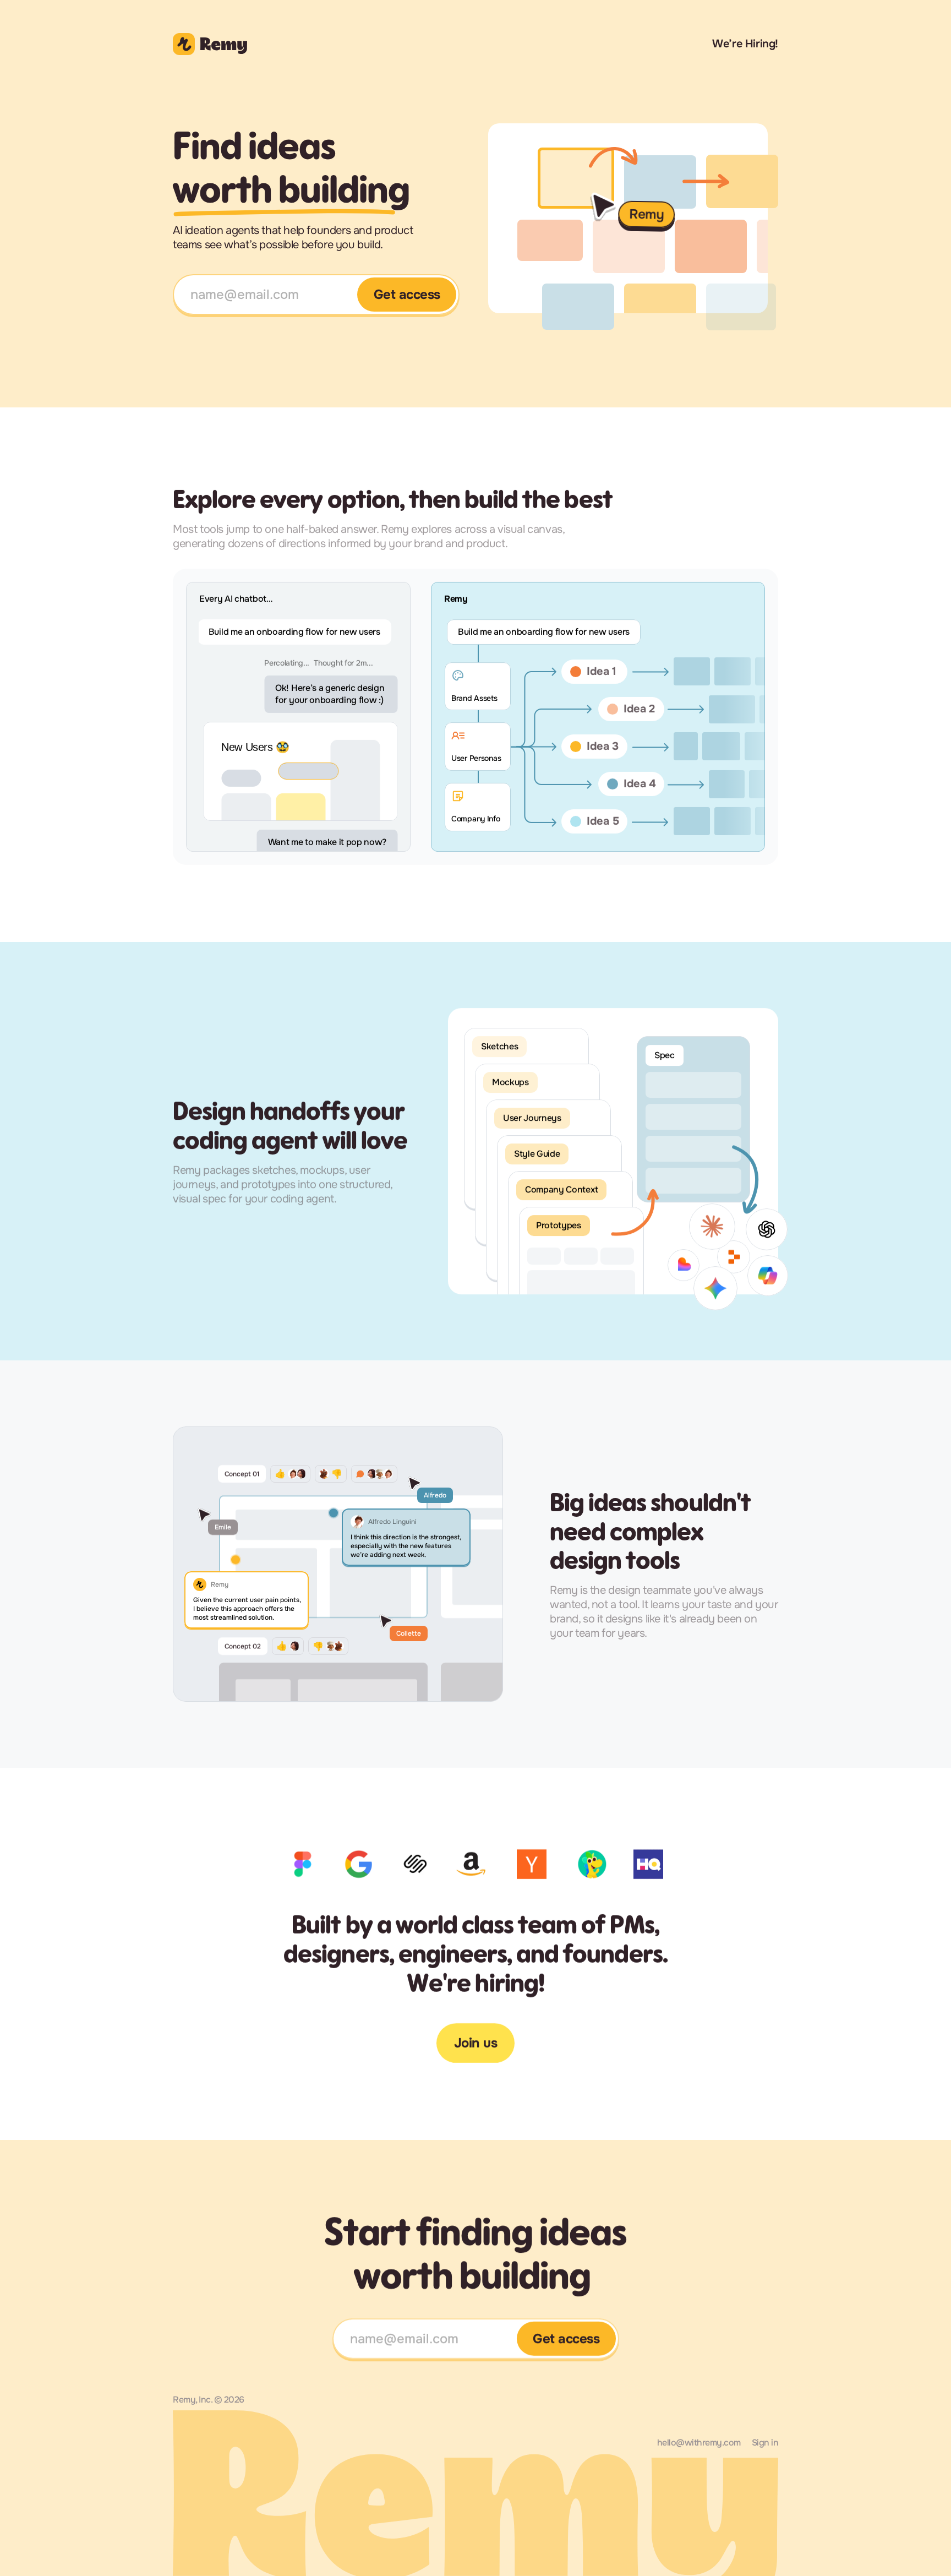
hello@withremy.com (699, 2442)
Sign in (765, 2442)
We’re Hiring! (745, 44)
